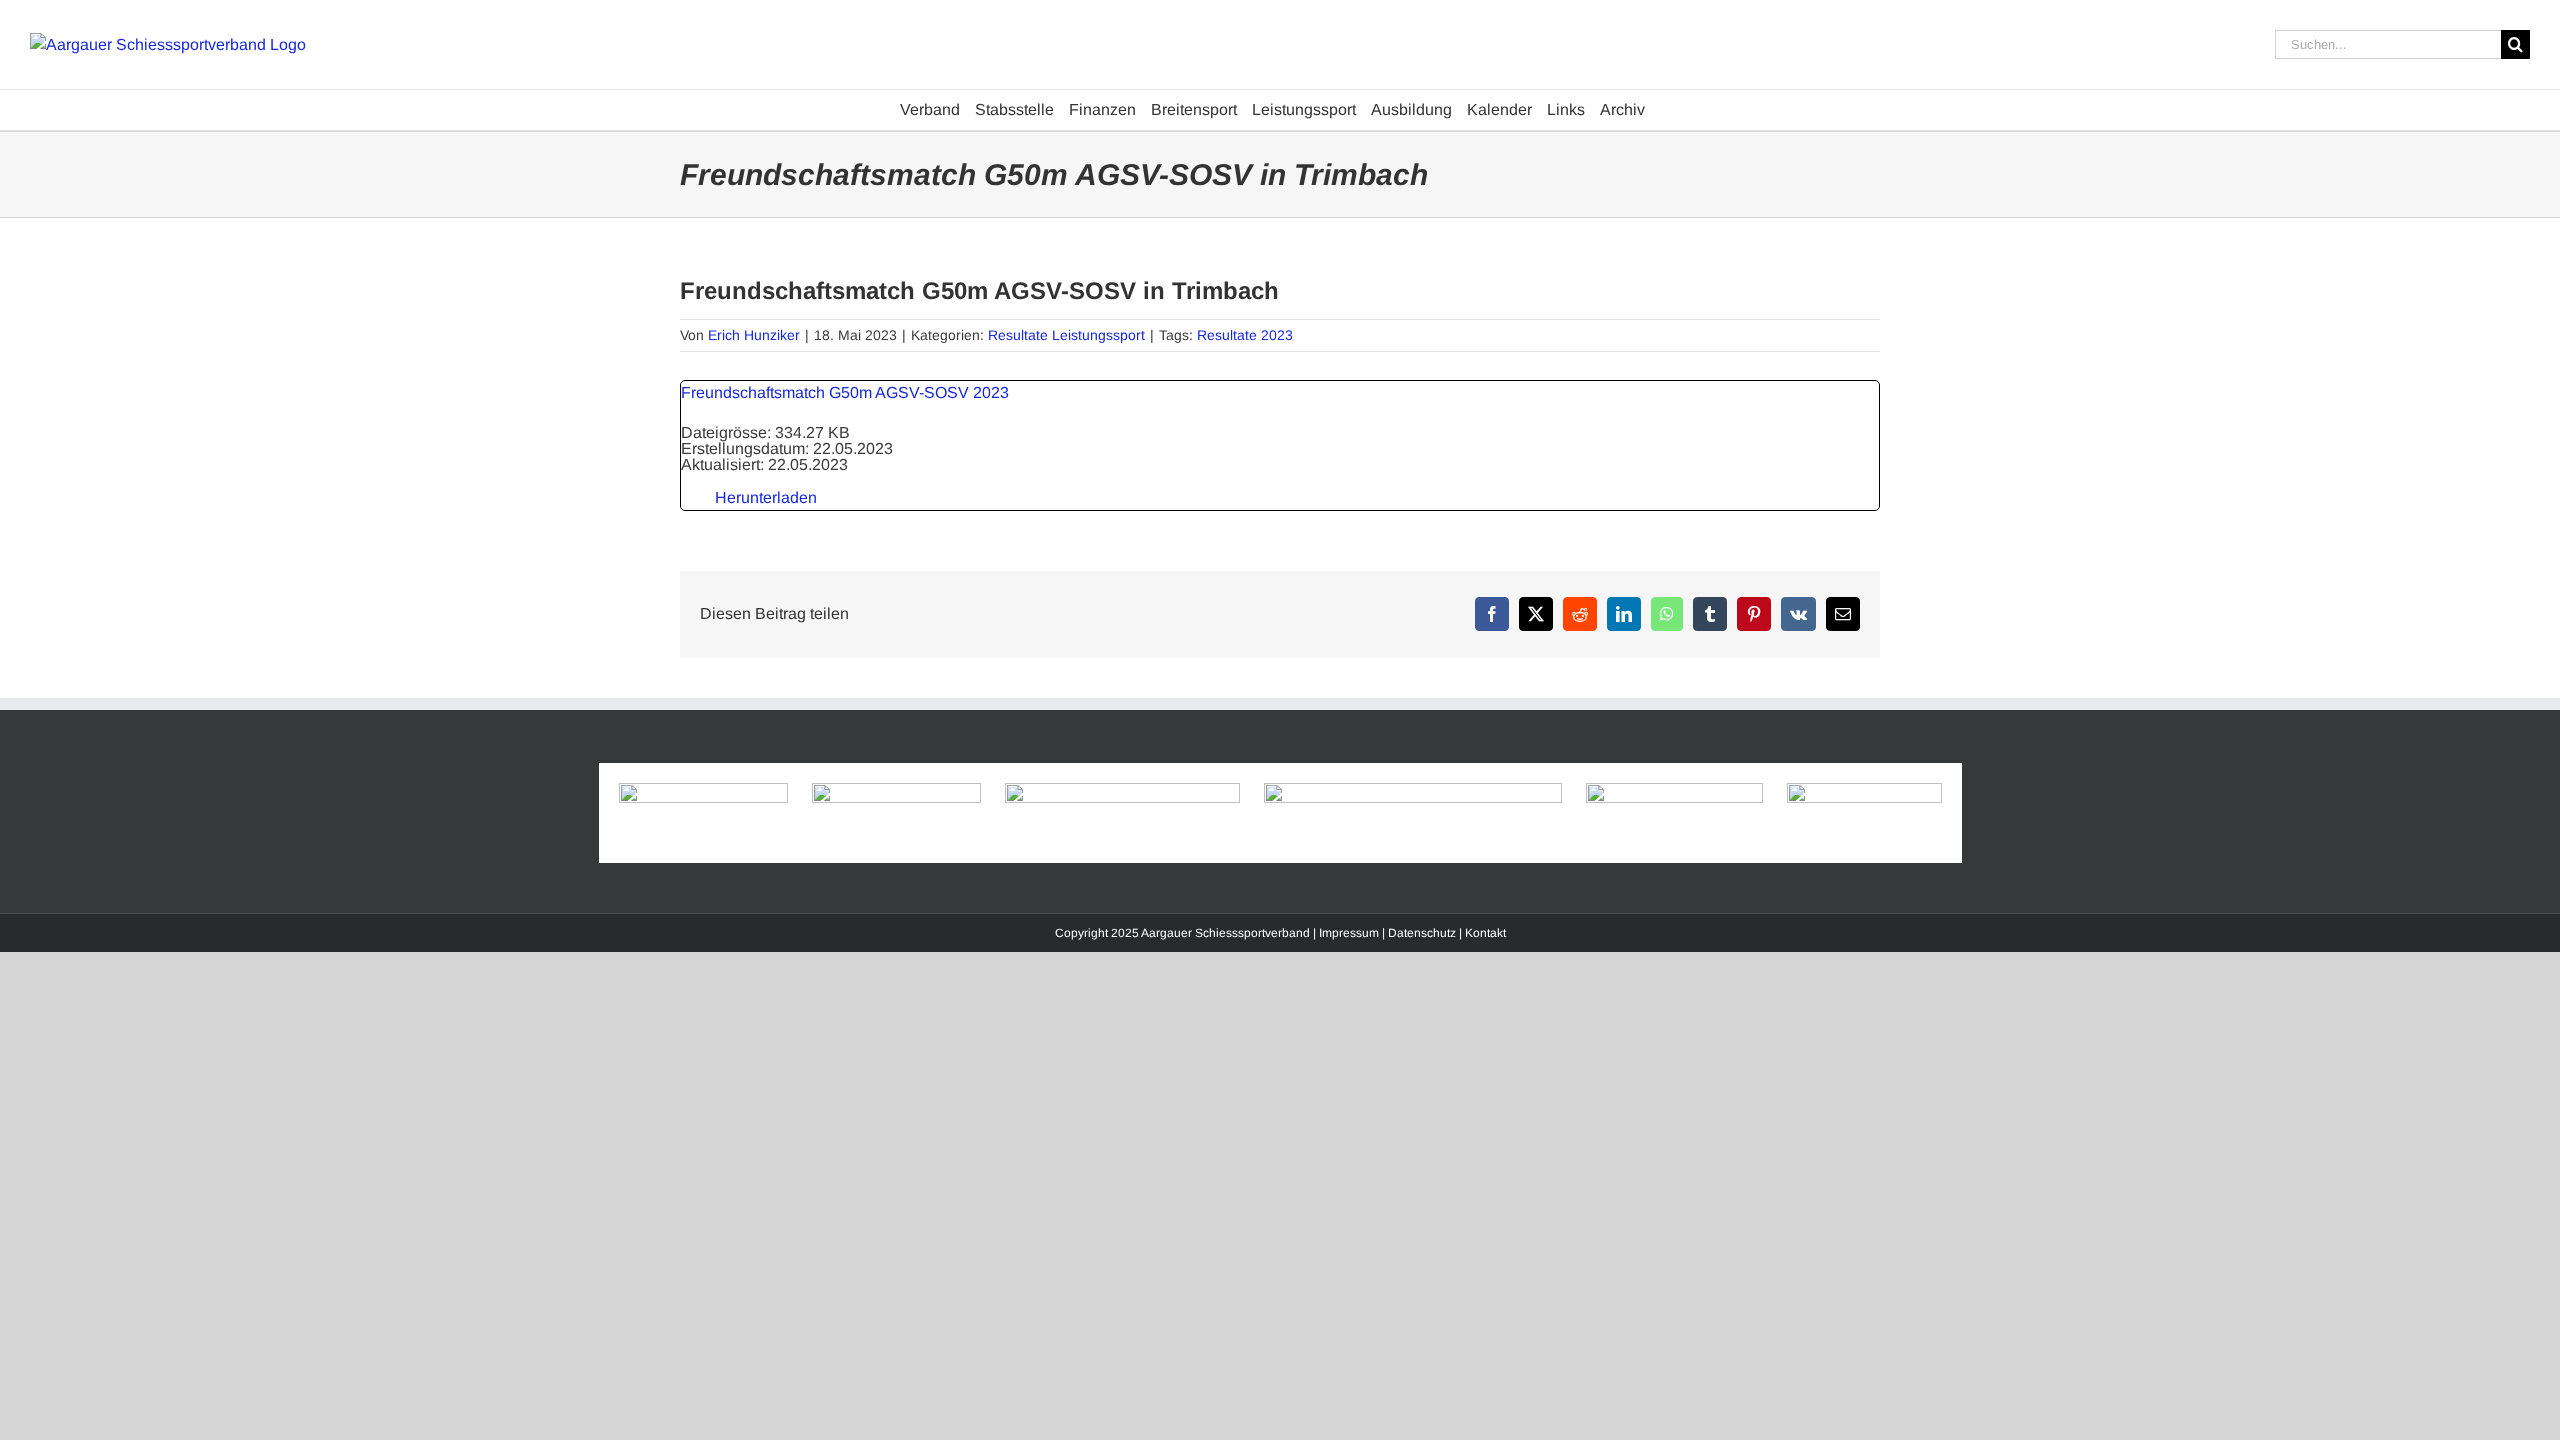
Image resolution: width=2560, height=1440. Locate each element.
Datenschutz (1422, 933)
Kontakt (1485, 933)
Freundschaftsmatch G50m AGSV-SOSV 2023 (845, 392)
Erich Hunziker (754, 335)
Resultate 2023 (1245, 335)
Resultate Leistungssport (1066, 335)
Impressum (1349, 933)
